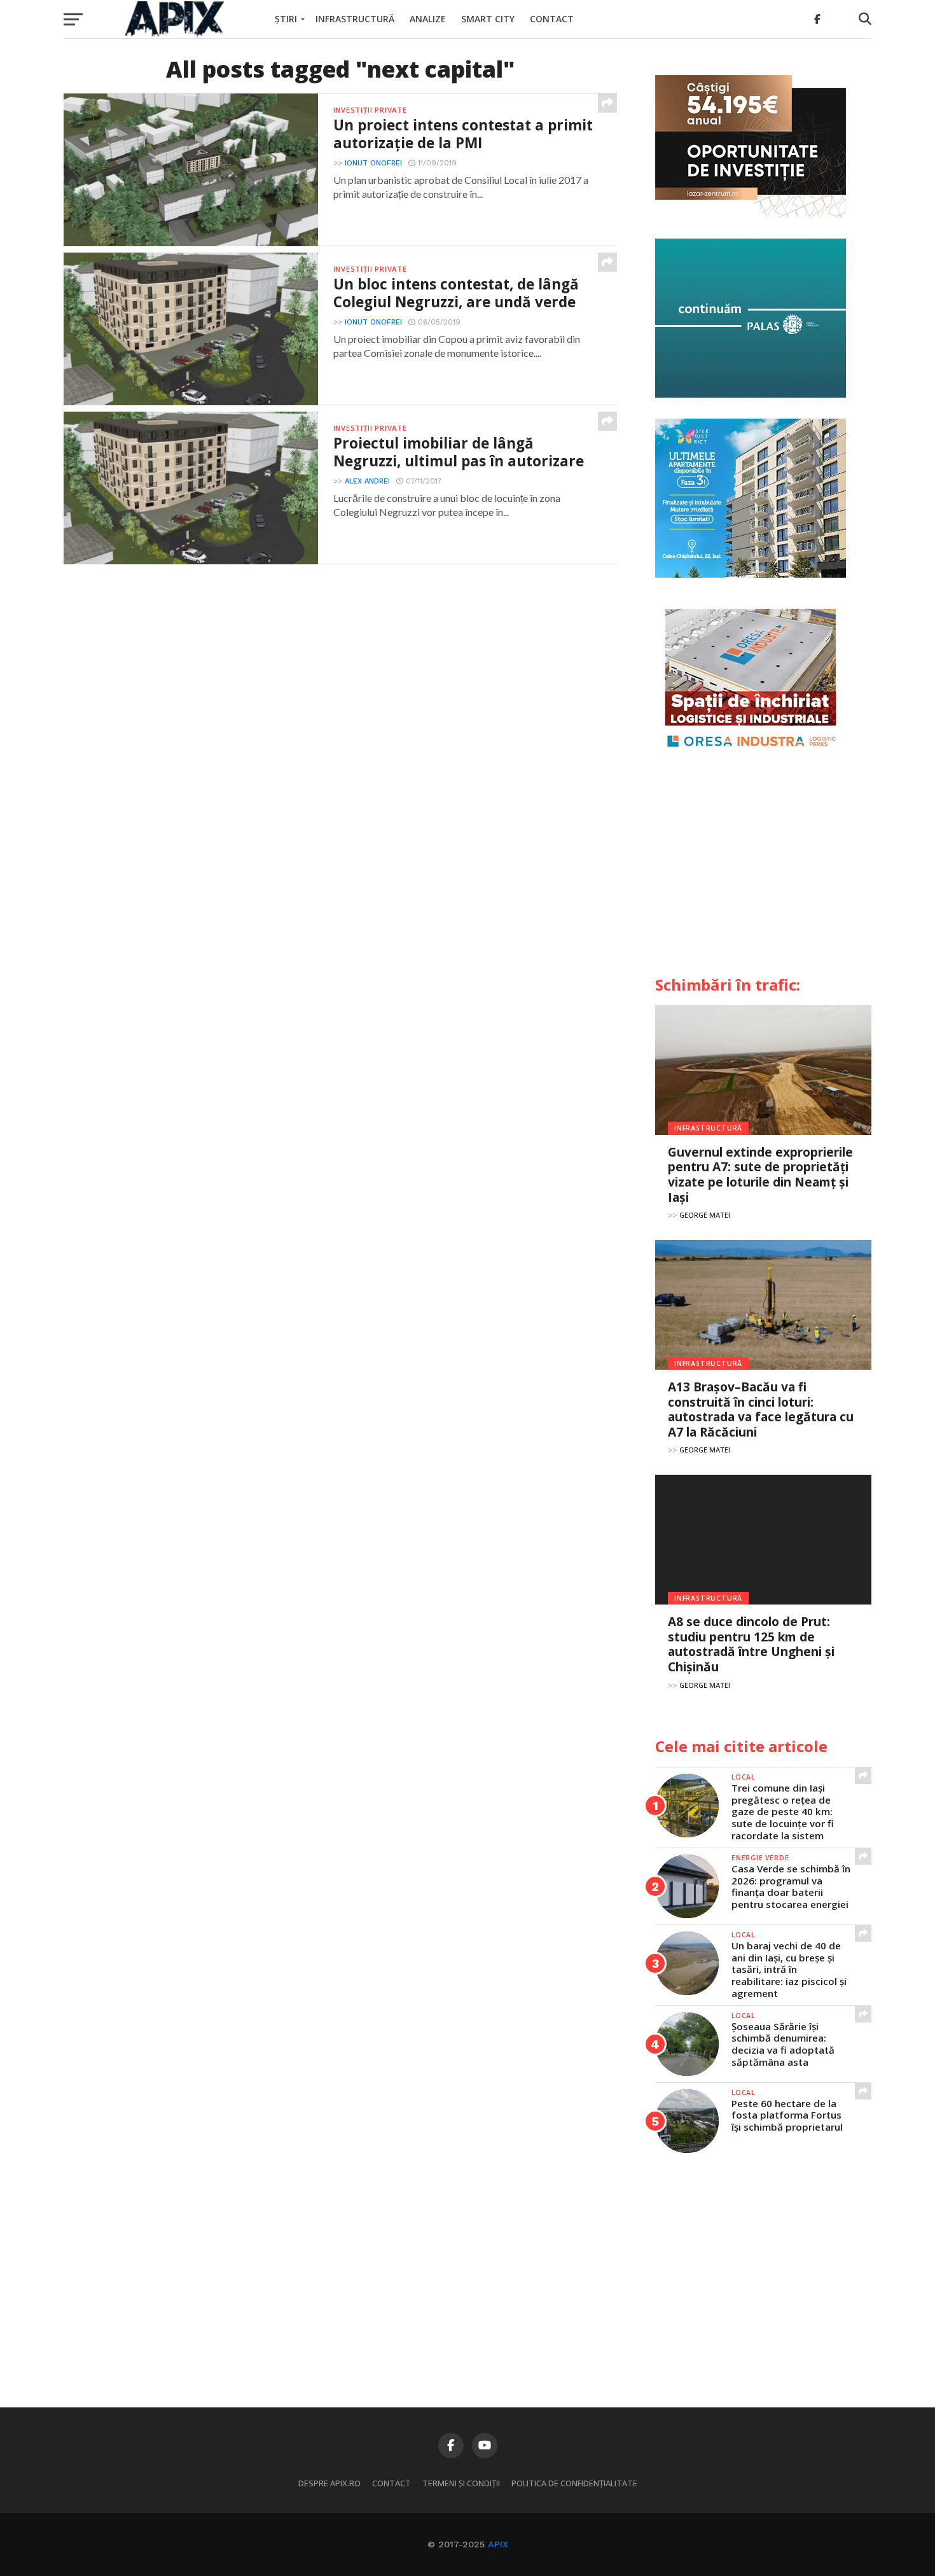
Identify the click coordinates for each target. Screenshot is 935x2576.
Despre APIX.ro (329, 2483)
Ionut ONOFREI (373, 163)
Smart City (488, 19)
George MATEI (705, 1215)
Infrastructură (355, 19)
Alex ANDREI (367, 481)
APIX (498, 2544)
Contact (552, 19)
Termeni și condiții (461, 2483)
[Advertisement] (763, 869)
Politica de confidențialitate (574, 2483)
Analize (428, 19)
